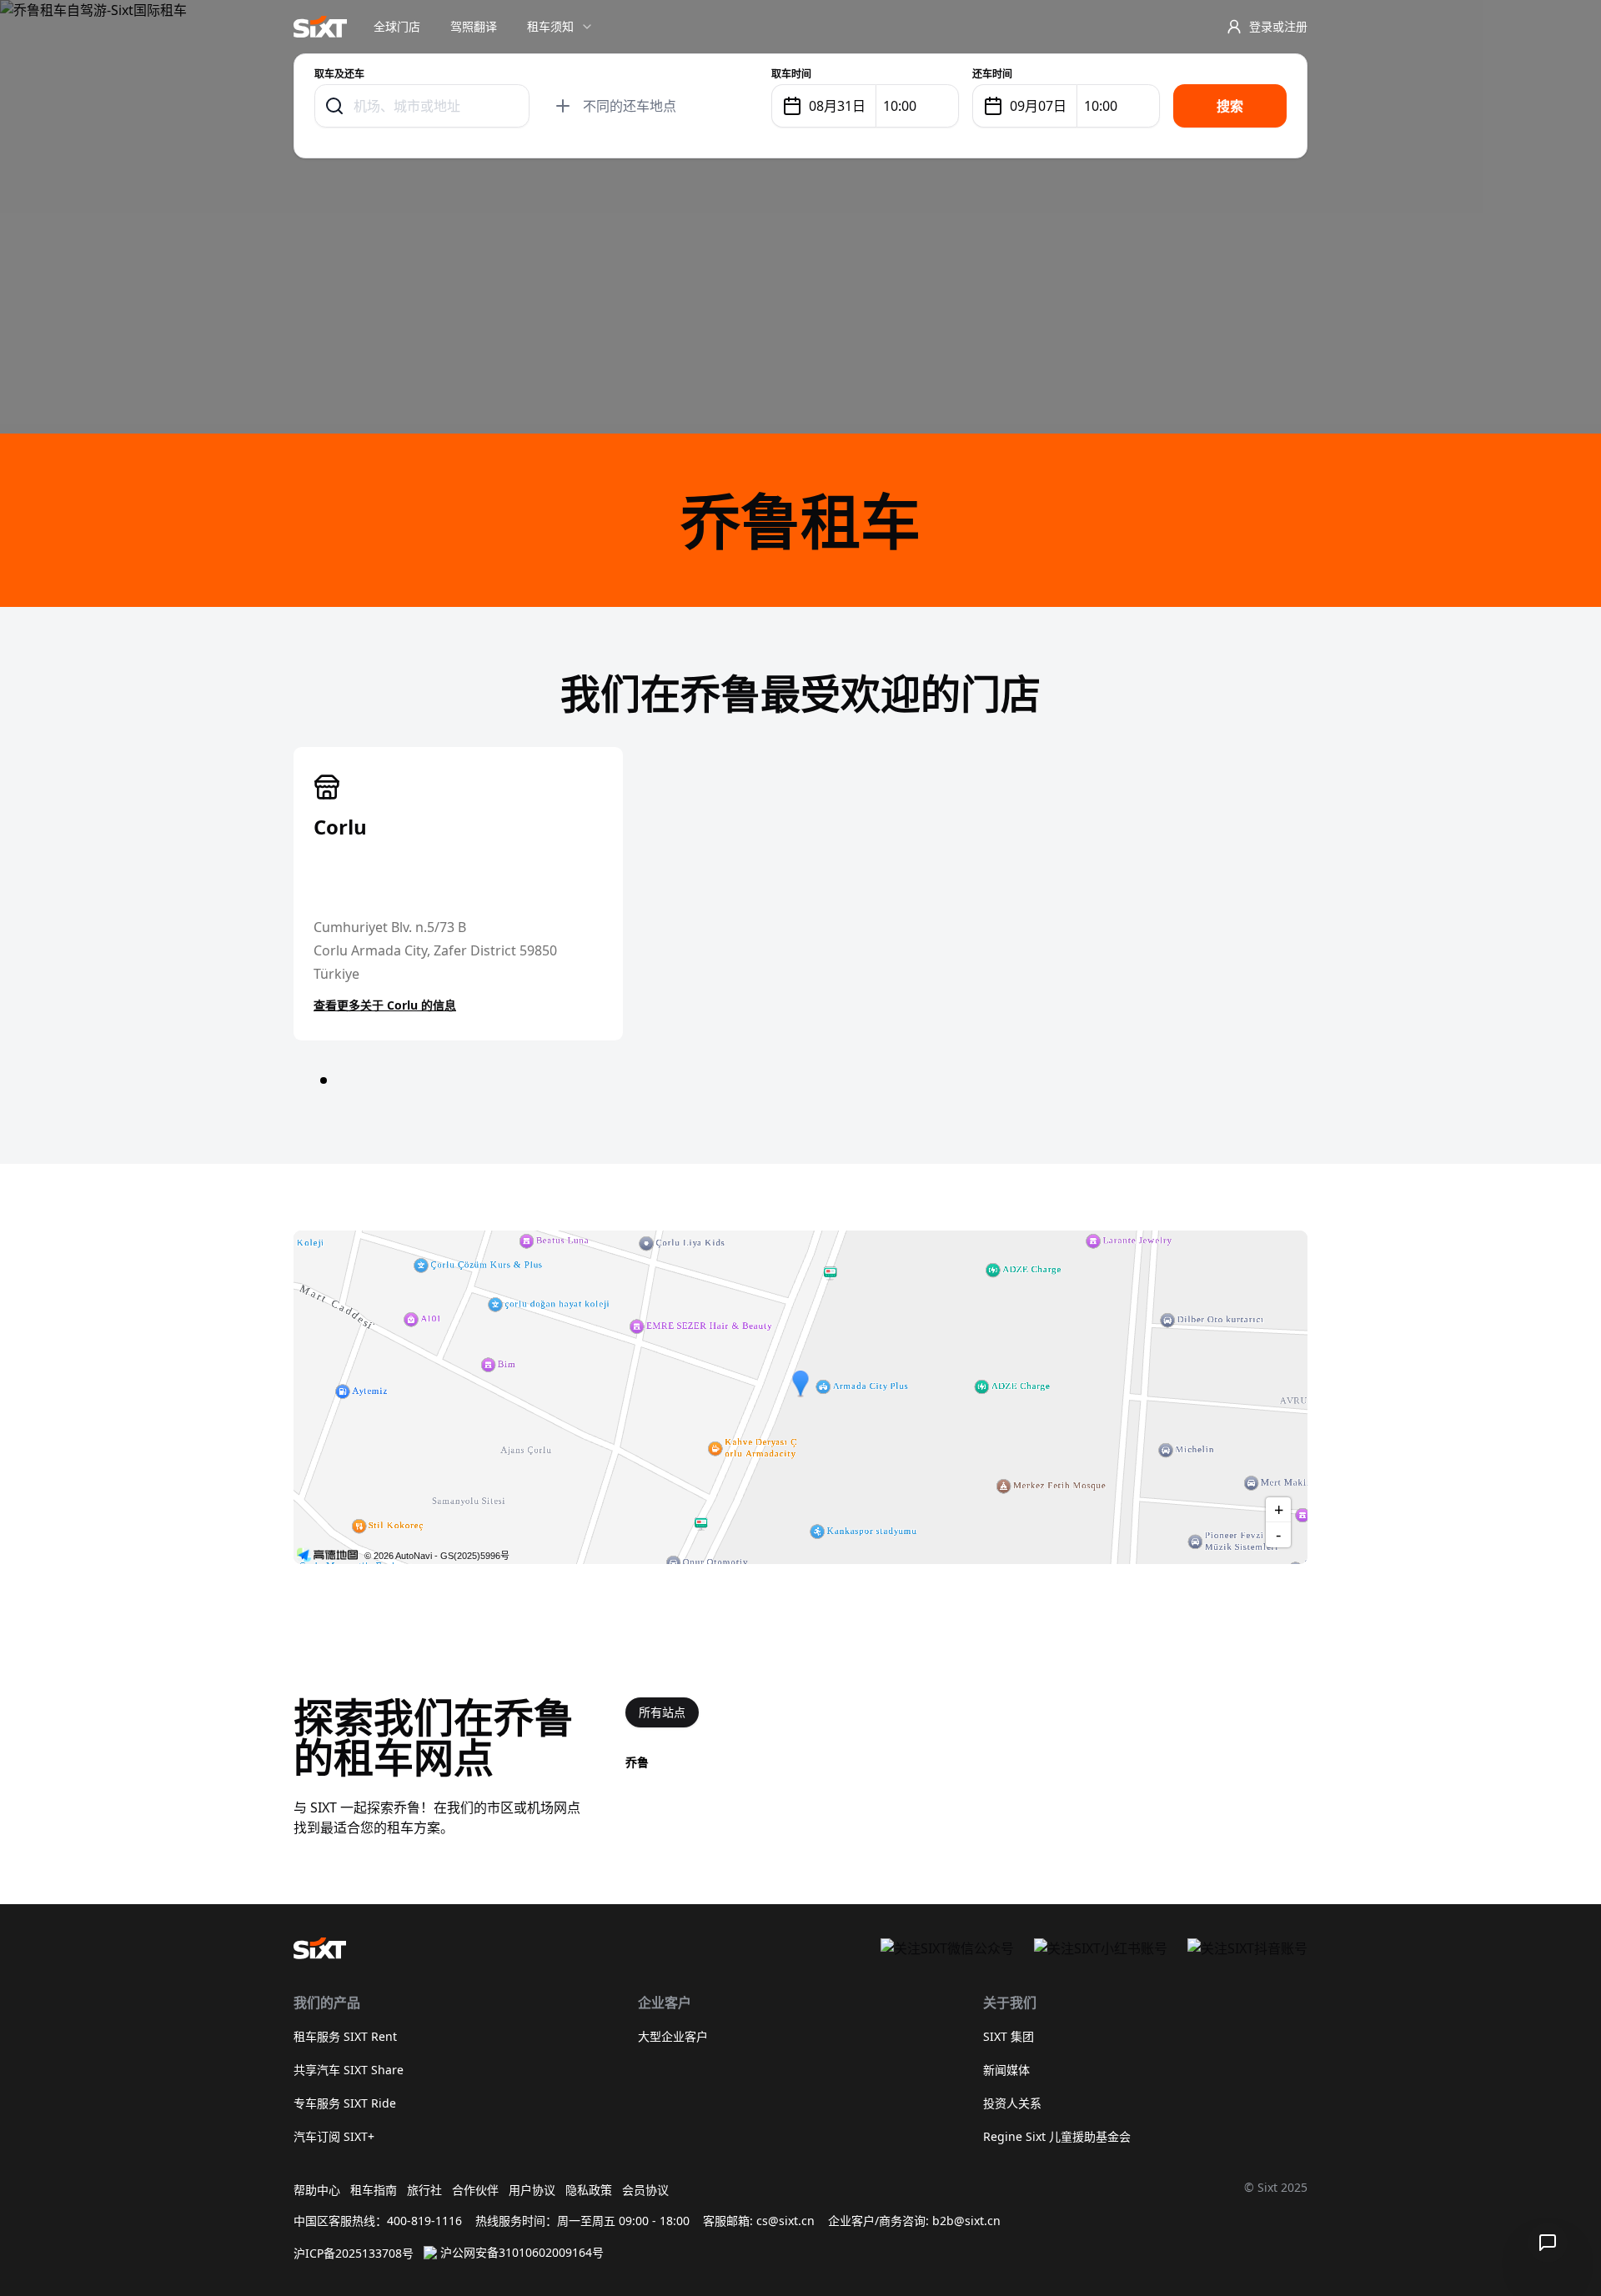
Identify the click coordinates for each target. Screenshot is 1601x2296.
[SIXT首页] (320, 27)
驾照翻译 (474, 26)
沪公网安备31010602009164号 (522, 2252)
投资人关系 (1012, 2103)
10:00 (900, 106)
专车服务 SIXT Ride (345, 2103)
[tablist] (662, 1712)
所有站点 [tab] (662, 1712)
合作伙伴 (475, 2190)
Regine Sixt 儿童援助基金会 (1057, 2136)
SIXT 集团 (1009, 2036)
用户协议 (532, 2190)
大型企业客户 (673, 2036)
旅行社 (424, 2190)
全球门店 (397, 26)
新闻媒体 (1006, 2070)
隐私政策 (589, 2190)
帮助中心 (317, 2190)
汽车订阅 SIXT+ (334, 2136)
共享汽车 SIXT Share (349, 2070)
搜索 (1230, 106)
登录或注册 (1278, 26)
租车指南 (374, 2190)
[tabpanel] (966, 1762)
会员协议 (645, 2190)
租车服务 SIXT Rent (345, 2036)
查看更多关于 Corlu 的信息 (385, 1005)
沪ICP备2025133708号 (354, 2253)
